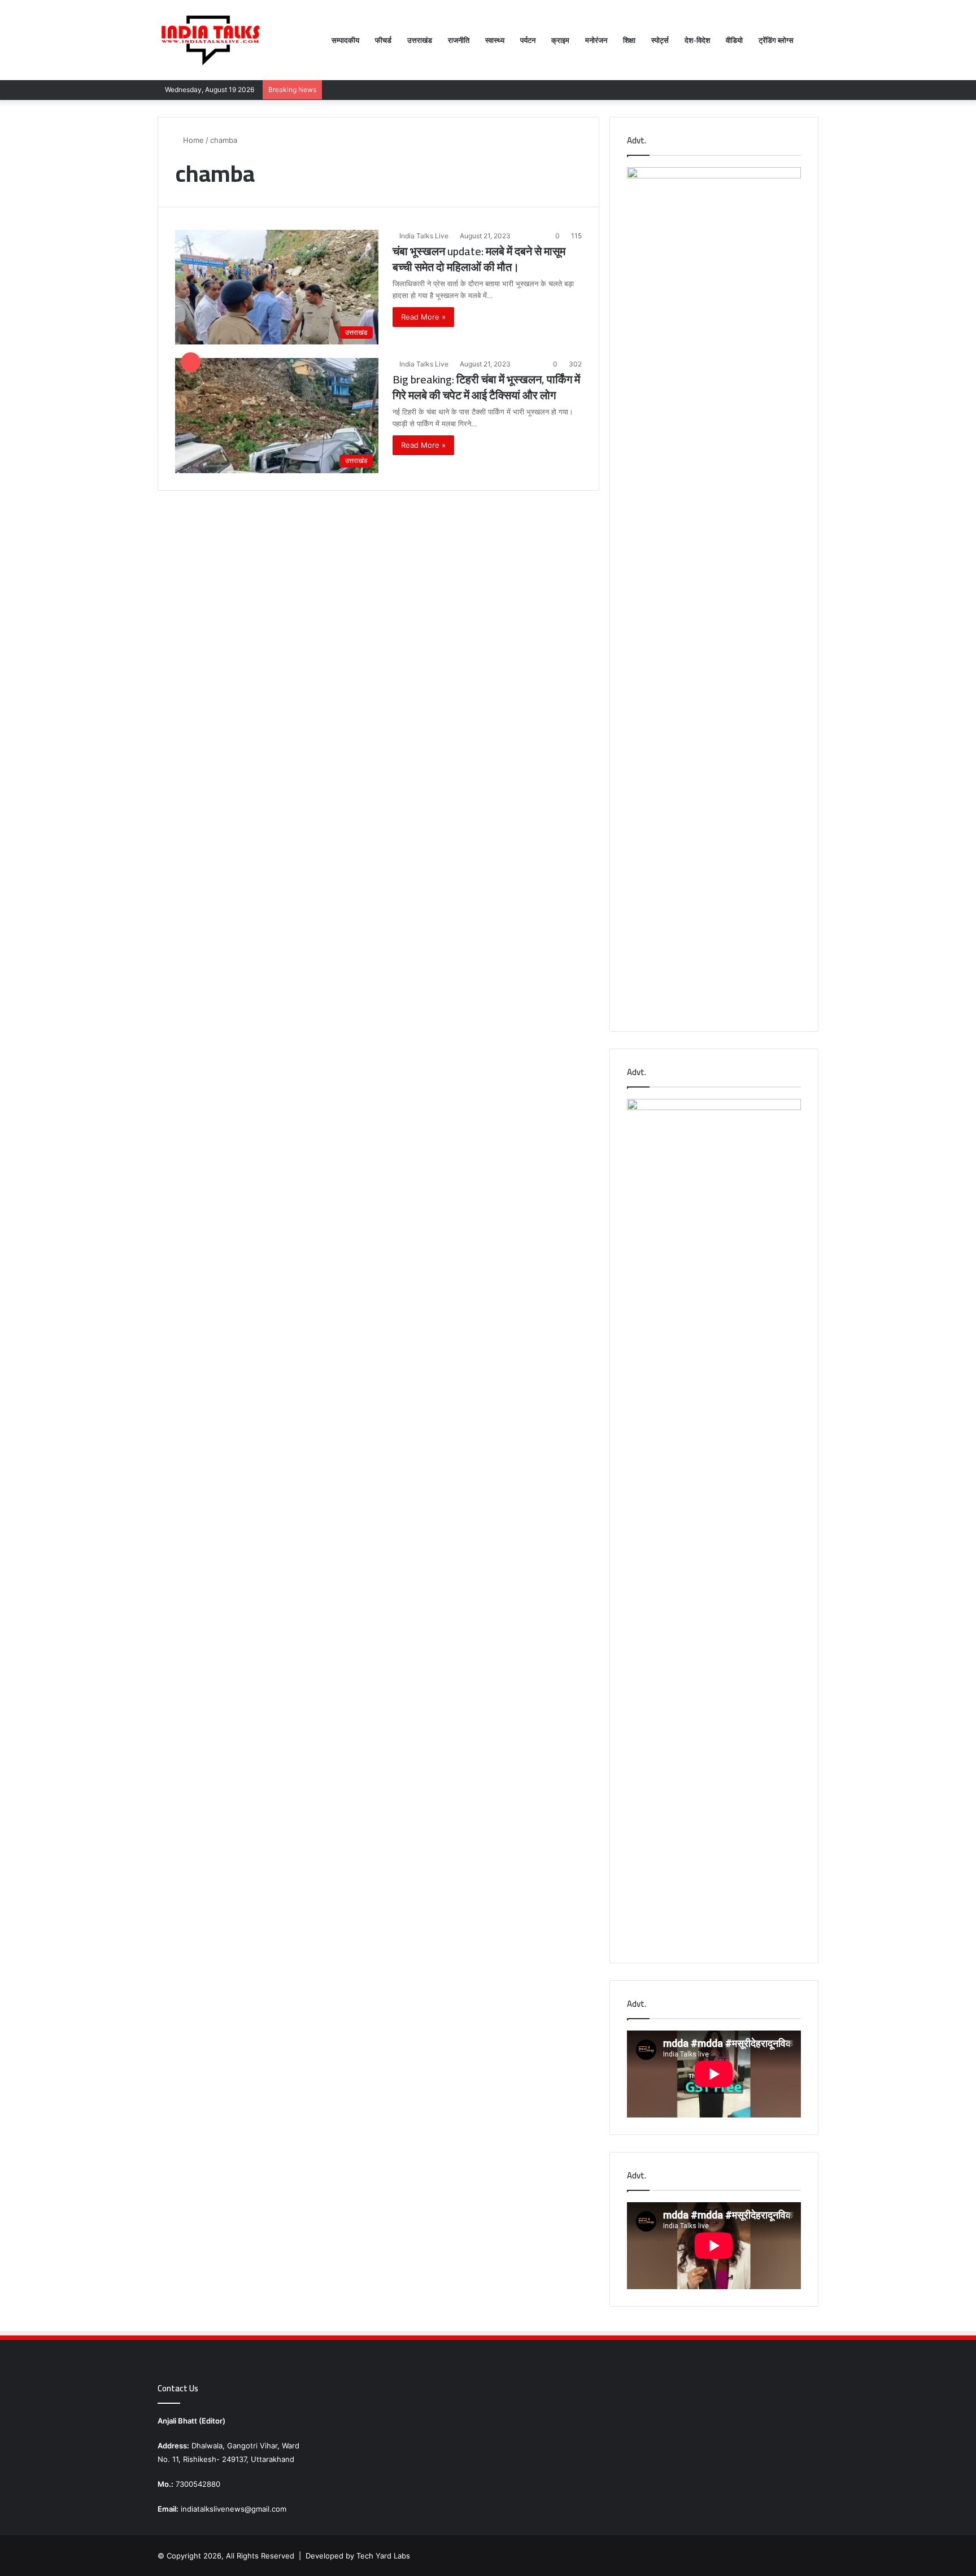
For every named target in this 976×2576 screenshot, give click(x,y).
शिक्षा (629, 40)
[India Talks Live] (211, 40)
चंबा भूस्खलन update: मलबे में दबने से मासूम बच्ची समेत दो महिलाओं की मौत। (479, 259)
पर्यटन (528, 40)
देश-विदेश (697, 40)
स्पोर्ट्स (660, 40)
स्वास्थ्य (495, 40)
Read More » (423, 317)
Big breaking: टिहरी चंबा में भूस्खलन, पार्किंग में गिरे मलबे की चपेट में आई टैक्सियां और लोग (486, 387)
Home (192, 140)
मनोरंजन (596, 40)
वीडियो (734, 40)
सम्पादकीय (345, 40)
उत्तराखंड (420, 40)
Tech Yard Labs (383, 2556)
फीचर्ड (383, 40)
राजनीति (459, 40)
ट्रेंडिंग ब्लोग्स (776, 40)
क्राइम (560, 40)
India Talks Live (424, 236)
